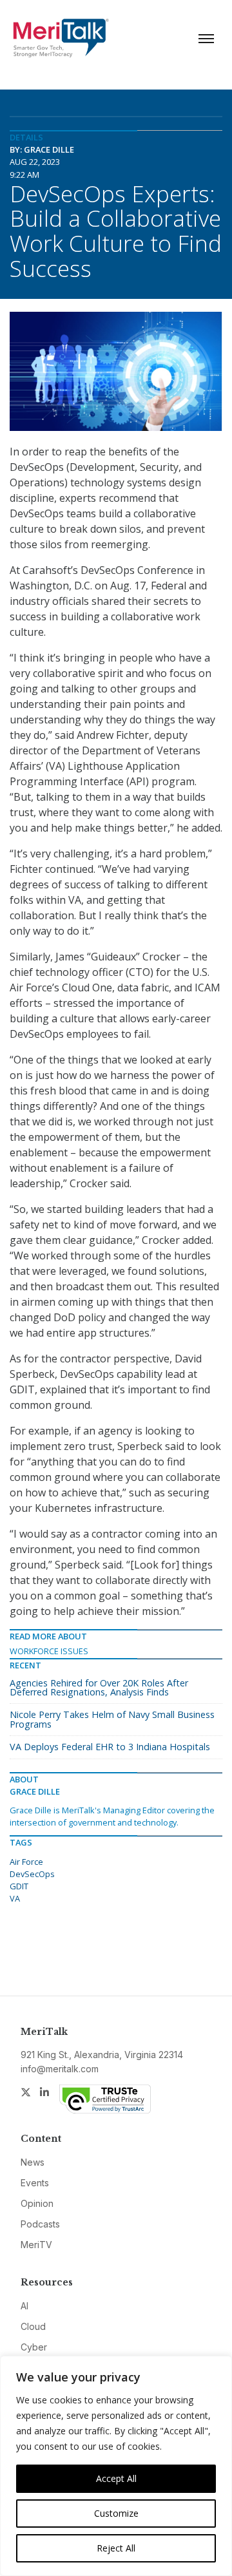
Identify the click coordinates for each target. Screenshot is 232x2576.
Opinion (37, 2203)
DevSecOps (32, 1874)
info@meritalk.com (60, 2069)
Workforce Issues (49, 1651)
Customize (116, 2513)
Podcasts (40, 2224)
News (33, 2162)
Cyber (34, 2347)
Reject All (116, 2548)
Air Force (26, 1862)
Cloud (33, 2326)
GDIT (19, 1886)
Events (35, 2183)
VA (15, 1898)
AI (24, 2306)
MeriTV (36, 2245)
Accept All (116, 2478)
